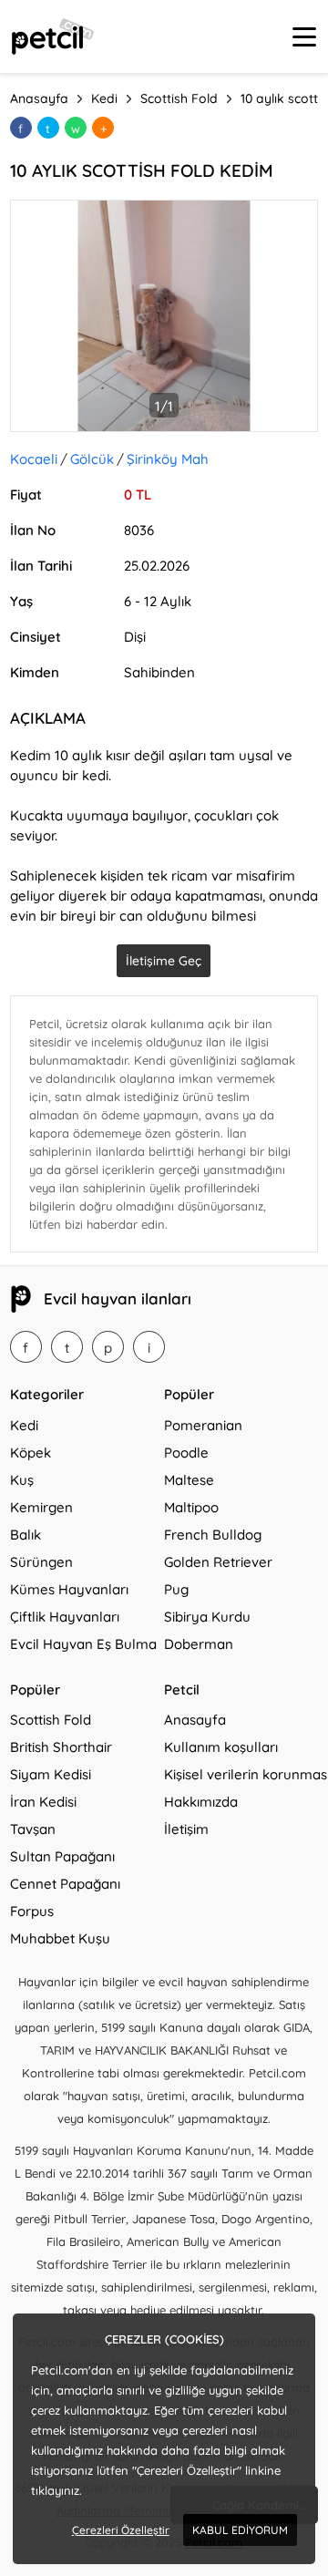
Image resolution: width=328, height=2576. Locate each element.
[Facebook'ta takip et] (26, 1347)
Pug (176, 1589)
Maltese (189, 1480)
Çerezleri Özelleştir (121, 2530)
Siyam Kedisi (51, 1774)
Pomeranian (203, 1425)
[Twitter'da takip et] (67, 1347)
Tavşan (33, 1829)
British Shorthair (61, 1747)
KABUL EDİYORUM (240, 2530)
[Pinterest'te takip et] (108, 1347)
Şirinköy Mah (168, 459)
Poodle (186, 1453)
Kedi (24, 1425)
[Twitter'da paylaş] (48, 128)
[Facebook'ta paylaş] (21, 128)
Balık (26, 1535)
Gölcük (92, 459)
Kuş (22, 1480)
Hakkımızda (201, 1802)
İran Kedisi (43, 1802)
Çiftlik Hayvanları (65, 1617)
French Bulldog (213, 1535)
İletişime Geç (164, 961)
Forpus (32, 1911)
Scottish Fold (51, 1720)
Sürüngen (41, 1562)
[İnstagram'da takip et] (149, 1347)
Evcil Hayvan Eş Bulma (83, 1644)
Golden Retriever (218, 1562)
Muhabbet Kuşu (60, 1938)
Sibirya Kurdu (207, 1617)
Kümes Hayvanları (69, 1589)
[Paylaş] (103, 128)
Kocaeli (34, 459)
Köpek (31, 1453)
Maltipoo (191, 1507)
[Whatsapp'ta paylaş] (76, 128)
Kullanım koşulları (221, 1747)
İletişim (186, 1829)
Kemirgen (41, 1507)
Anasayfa (195, 1720)
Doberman (199, 1644)
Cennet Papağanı (65, 1884)
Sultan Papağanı (62, 1856)
